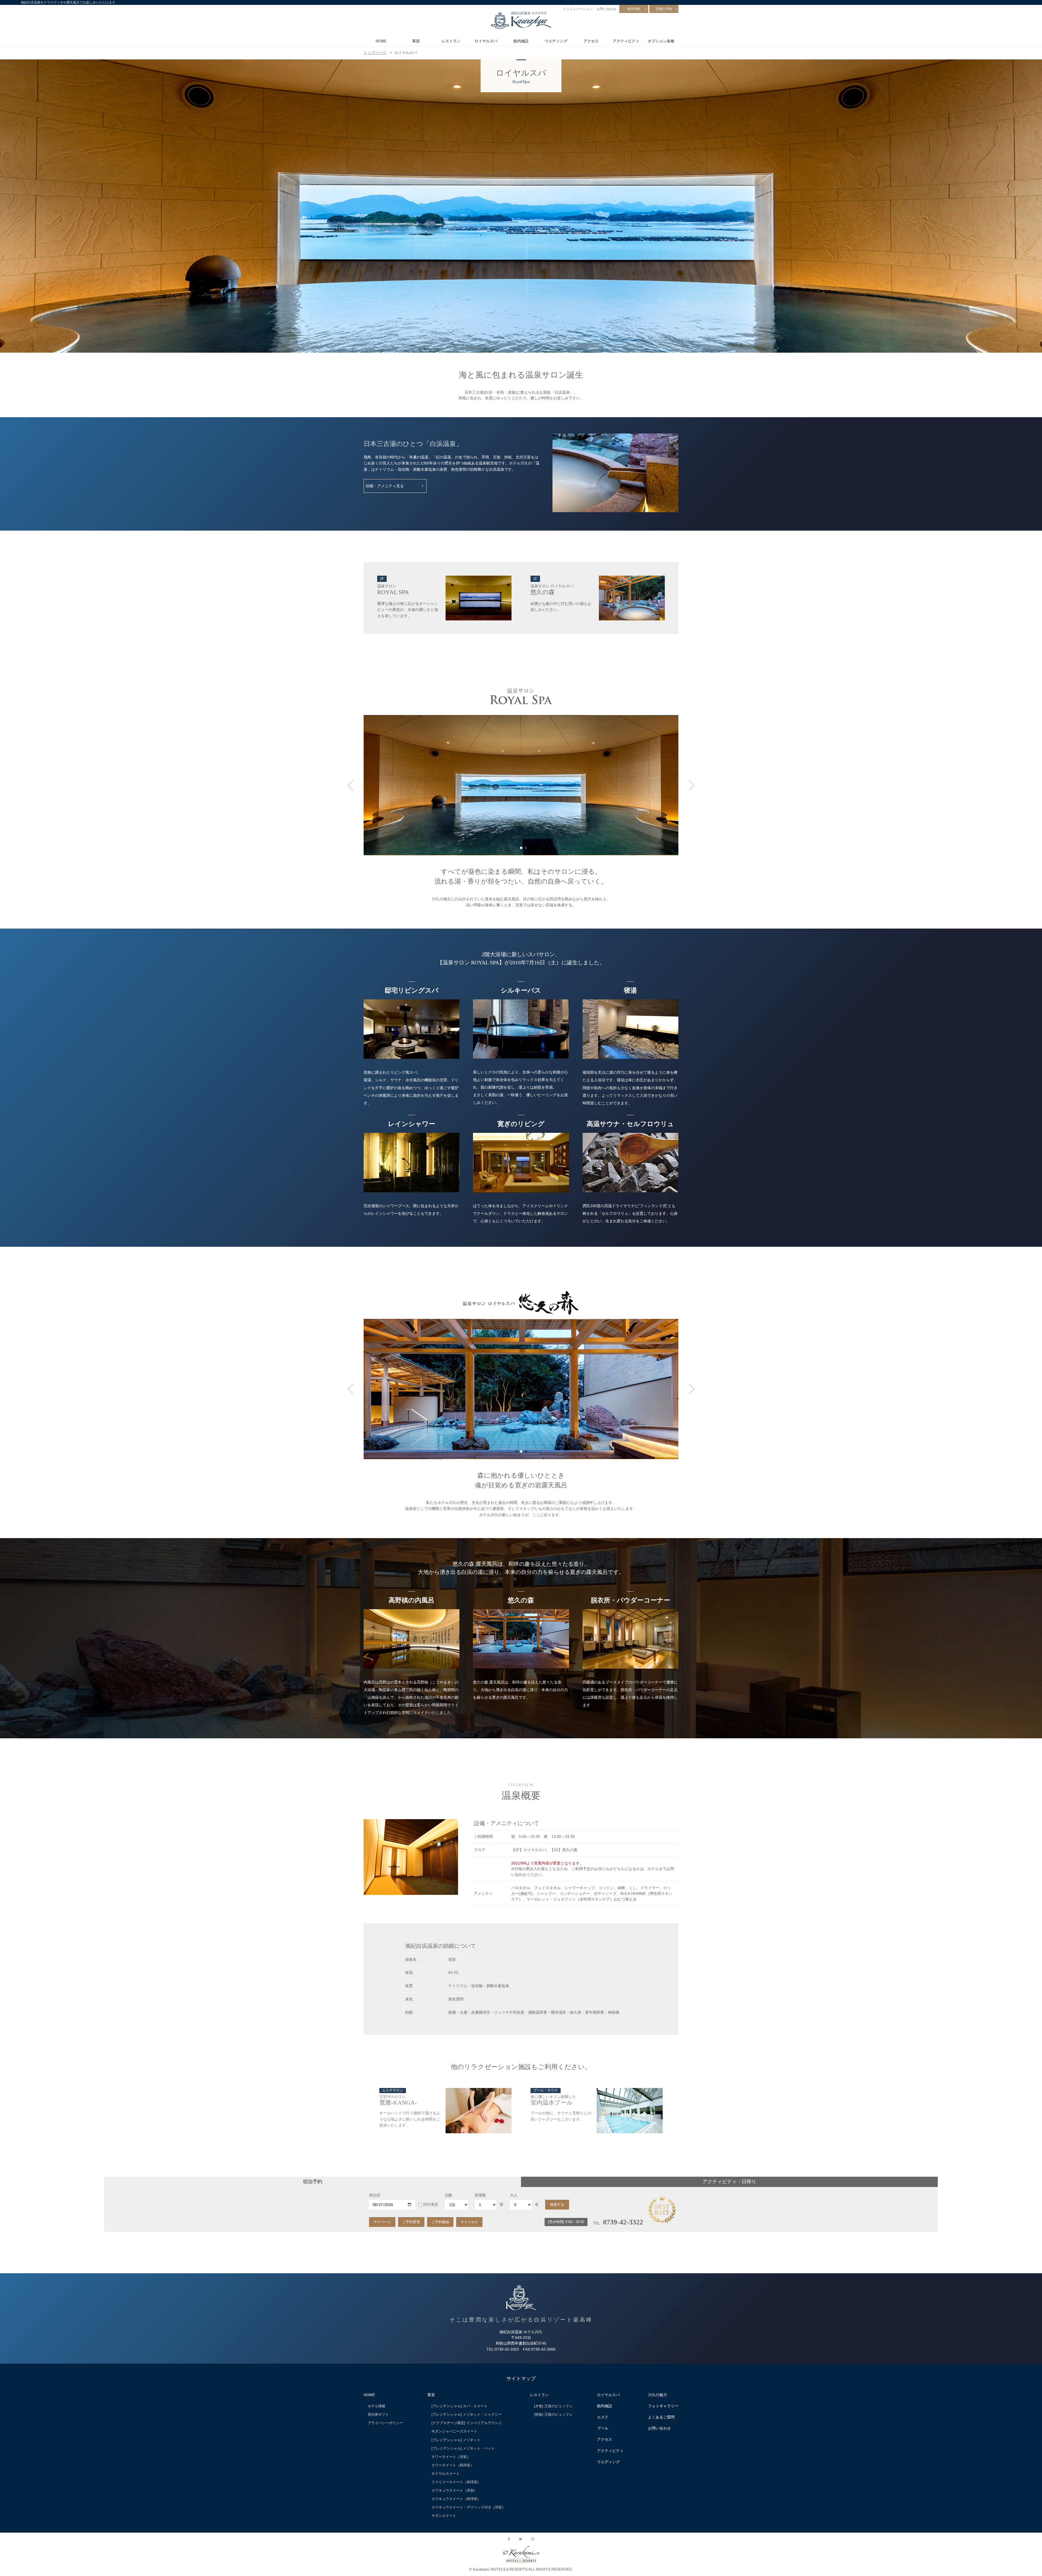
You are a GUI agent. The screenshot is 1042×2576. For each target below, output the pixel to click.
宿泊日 (375, 2195)
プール (603, 2428)
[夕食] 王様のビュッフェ (553, 2406)
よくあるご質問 (661, 2417)
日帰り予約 (664, 9)
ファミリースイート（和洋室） (456, 2482)
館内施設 (521, 41)
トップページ (375, 53)
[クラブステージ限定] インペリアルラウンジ (467, 2423)
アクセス (591, 41)
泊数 (449, 2195)
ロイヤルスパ (486, 41)
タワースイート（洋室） (451, 2457)
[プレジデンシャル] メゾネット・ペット (463, 2448)
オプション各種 (661, 41)
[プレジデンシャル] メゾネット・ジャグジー (467, 2414)
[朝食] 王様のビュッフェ (553, 2414)
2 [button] (521, 848)
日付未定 (431, 2204)
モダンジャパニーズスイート (454, 2431)
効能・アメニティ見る (385, 486)
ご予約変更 (411, 2222)
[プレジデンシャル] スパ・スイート (460, 2406)
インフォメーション (578, 9)
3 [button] (526, 848)
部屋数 (480, 2195)
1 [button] (517, 848)
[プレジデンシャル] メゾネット (456, 2440)
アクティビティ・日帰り (729, 2182)
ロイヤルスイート (446, 2474)
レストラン (451, 41)
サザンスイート (444, 2516)
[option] (521, 206)
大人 (514, 2195)
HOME (381, 41)
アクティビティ (626, 41)
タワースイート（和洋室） (453, 2465)
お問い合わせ (606, 9)
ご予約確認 (440, 2222)
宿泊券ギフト (378, 2414)
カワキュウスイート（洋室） (454, 2490)
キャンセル (469, 2222)
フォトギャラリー (663, 2406)
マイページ (382, 2222)
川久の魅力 (657, 2395)
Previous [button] (350, 785)
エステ (603, 2417)
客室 (416, 41)
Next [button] (692, 785)
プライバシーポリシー (385, 2423)
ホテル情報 (377, 2406)
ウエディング (556, 41)
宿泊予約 (634, 9)
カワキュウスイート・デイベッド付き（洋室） (468, 2507)
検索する (557, 2204)
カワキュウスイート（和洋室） (456, 2499)
